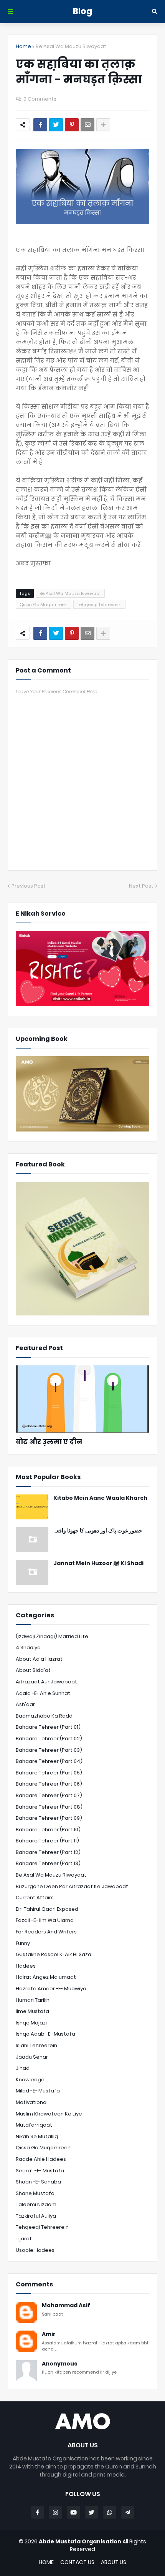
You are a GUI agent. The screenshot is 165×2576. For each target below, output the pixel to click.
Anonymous (60, 2364)
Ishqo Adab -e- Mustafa (45, 2034)
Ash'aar (25, 1704)
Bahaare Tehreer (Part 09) (49, 1818)
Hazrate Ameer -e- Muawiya (51, 1989)
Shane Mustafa (35, 2193)
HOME (46, 2562)
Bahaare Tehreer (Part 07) (49, 1795)
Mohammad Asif (66, 2305)
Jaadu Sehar (32, 2057)
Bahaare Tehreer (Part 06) (49, 1784)
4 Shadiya (28, 1647)
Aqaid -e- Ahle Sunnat (43, 1693)
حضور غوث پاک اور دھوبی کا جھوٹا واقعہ (98, 1531)
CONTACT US (77, 2562)
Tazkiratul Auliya (36, 2216)
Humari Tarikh (33, 2000)
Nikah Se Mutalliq (37, 2136)
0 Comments (40, 99)
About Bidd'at (33, 1670)
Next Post (141, 886)
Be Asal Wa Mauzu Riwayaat (71, 46)
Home (23, 46)
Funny (23, 1943)
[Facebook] (40, 125)
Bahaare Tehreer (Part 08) (49, 1807)
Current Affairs (35, 1898)
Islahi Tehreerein (36, 2045)
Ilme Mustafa (32, 2011)
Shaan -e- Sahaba (38, 2182)
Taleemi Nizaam (36, 2204)
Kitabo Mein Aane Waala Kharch (100, 1498)
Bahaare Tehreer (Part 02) (49, 1739)
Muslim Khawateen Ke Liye (49, 2114)
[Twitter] (56, 125)
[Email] (87, 125)
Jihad (23, 2068)
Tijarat (24, 2239)
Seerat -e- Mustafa (40, 2171)
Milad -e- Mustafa (38, 2091)
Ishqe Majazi (31, 2023)
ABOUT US (114, 2562)
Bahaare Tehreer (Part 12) (48, 1852)
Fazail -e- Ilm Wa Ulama (45, 1920)
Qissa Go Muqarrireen (44, 605)
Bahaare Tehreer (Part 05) (49, 1773)
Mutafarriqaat (34, 2125)
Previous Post (29, 886)
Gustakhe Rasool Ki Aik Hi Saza (54, 1954)
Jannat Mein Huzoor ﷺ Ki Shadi (98, 1563)
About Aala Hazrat (39, 1659)
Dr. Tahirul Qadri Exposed (47, 1909)
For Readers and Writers (46, 1932)
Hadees (26, 1966)
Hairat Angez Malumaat (46, 1977)
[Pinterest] (72, 125)
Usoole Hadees (35, 2250)
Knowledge (30, 2080)
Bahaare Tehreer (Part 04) (49, 1761)
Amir (49, 2334)
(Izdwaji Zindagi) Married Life (52, 1636)
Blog (82, 11)
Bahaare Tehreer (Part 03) (49, 1750)
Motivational (32, 2102)
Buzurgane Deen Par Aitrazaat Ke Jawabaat (72, 1886)
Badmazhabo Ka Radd (44, 1716)
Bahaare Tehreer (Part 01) (48, 1727)
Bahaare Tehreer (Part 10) (48, 1830)
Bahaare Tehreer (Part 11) (47, 1841)
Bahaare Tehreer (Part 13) (48, 1863)
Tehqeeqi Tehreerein (99, 605)
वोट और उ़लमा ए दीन (49, 1442)
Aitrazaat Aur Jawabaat (46, 1682)
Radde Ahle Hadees (41, 2159)
